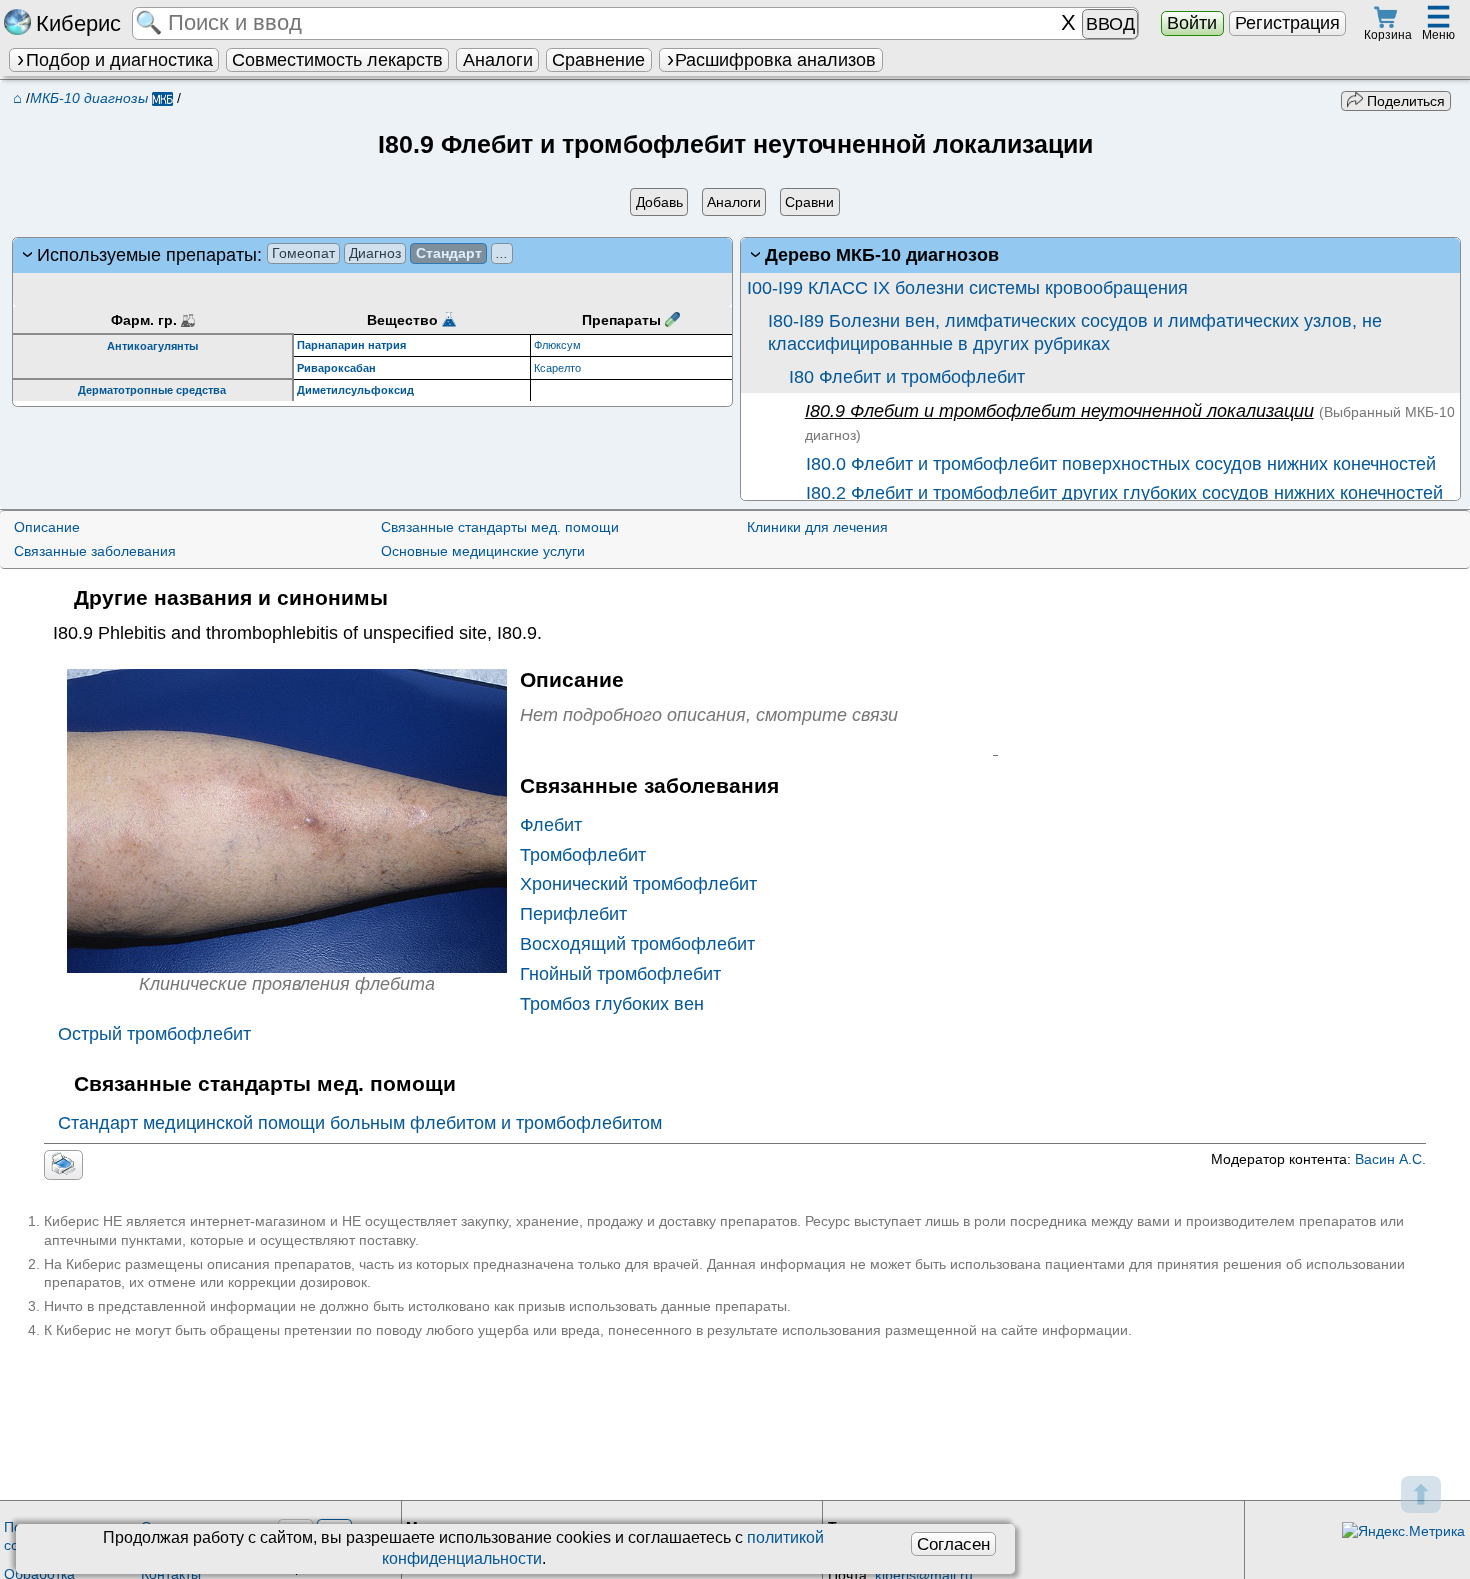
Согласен (953, 1544)
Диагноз (375, 253)
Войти (1192, 23)
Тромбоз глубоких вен (612, 1004)
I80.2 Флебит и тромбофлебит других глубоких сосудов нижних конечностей (1122, 493)
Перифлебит (573, 914)
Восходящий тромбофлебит (637, 944)
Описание (47, 527)
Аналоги (498, 60)
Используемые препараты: (273, 255)
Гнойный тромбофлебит (620, 974)
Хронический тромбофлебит (638, 884)
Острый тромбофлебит (154, 1034)
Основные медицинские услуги (483, 551)
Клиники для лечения (817, 527)
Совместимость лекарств (337, 60)
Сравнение (598, 60)
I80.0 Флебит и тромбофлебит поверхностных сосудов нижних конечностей (1118, 464)
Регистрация (1287, 23)
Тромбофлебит (583, 855)
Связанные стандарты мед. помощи (500, 527)
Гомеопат (303, 253)
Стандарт (449, 253)
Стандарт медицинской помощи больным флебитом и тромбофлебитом (360, 1123)
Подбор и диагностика (119, 60)
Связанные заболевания (95, 551)
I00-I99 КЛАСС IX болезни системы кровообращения (967, 288)
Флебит (551, 825)
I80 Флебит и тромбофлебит (907, 377)
